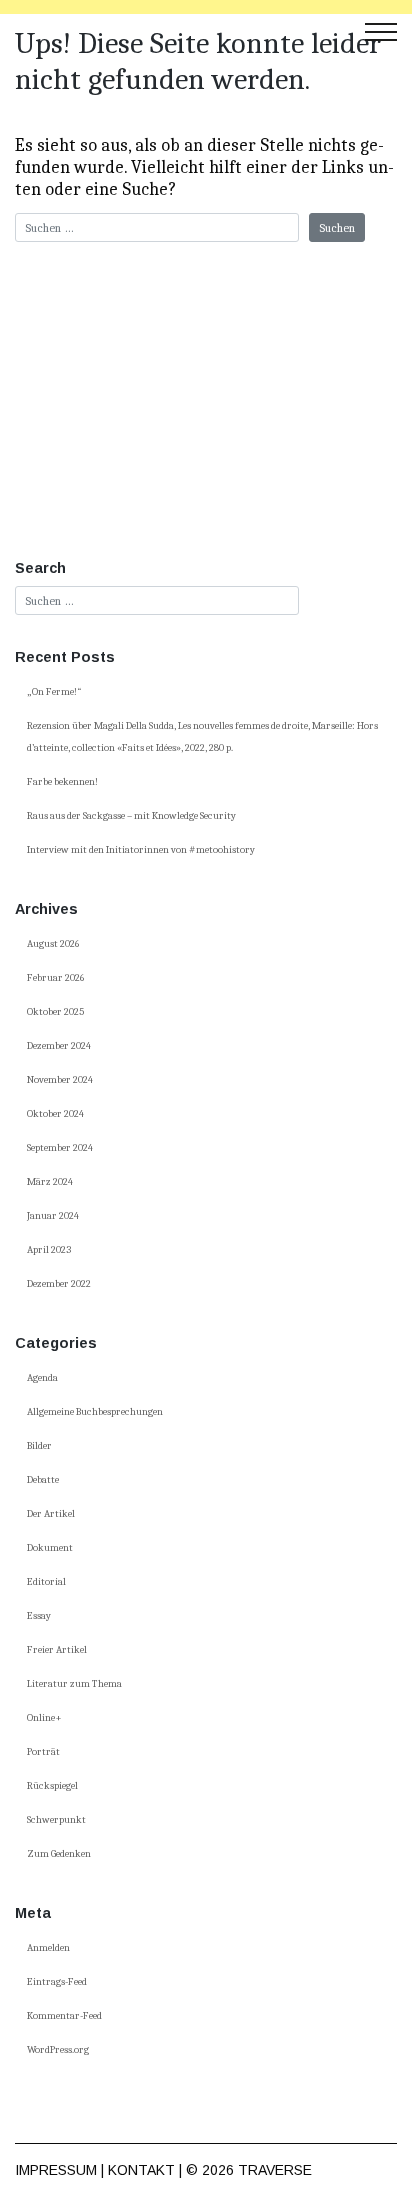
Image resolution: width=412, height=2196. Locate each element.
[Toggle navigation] (381, 31)
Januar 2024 (53, 1216)
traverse (275, 2170)
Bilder (39, 1446)
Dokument (50, 1548)
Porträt (43, 1752)
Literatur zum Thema (74, 1684)
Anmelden (48, 1948)
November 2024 (60, 1080)
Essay (39, 1616)
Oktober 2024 (55, 1114)
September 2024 (60, 1148)
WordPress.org (58, 2050)
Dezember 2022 (59, 1284)
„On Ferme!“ (54, 692)
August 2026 (53, 944)
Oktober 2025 (55, 1012)
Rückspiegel (52, 1786)
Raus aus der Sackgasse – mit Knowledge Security (131, 816)
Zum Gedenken (59, 1854)
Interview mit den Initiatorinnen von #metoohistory (141, 850)
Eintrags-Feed (57, 1982)
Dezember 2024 (59, 1046)
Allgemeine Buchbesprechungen (95, 1412)
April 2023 (49, 1250)
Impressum (56, 2170)
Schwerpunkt (56, 1820)
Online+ (44, 1718)
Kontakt (141, 2170)
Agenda (42, 1378)
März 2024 (50, 1182)
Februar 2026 (55, 978)
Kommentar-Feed (64, 2016)
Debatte (43, 1480)
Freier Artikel (57, 1650)
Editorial (46, 1582)
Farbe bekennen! (62, 782)
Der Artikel (51, 1514)
